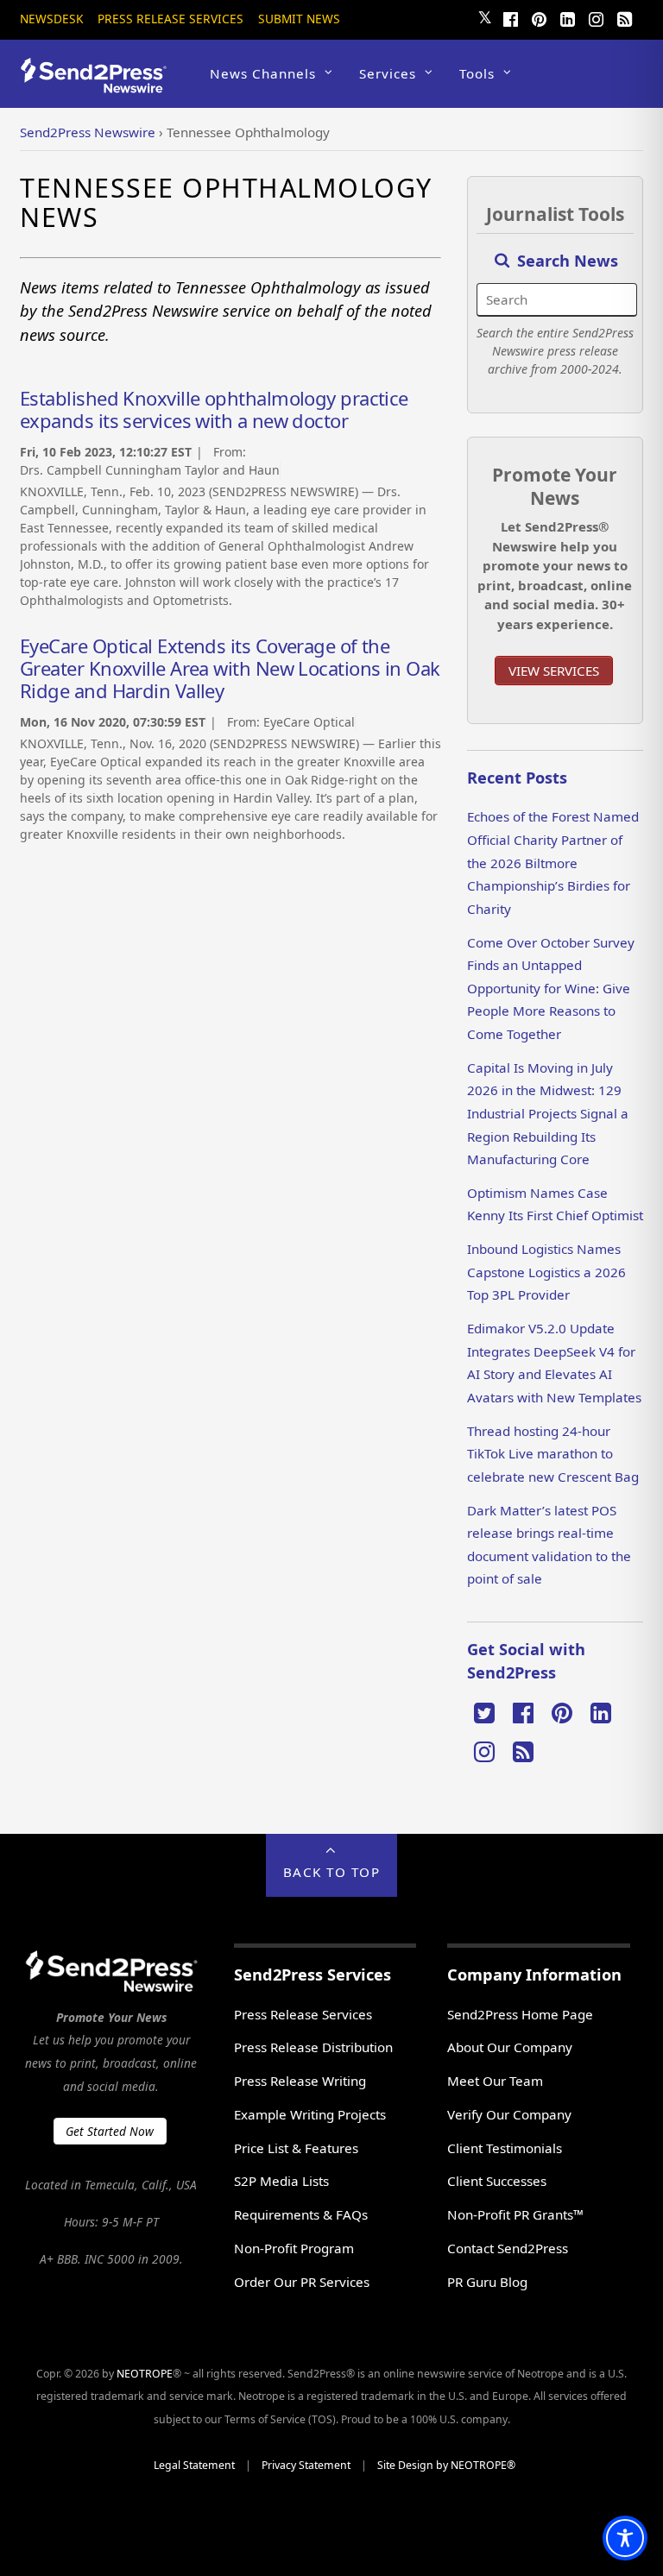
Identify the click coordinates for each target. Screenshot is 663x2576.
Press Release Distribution (313, 2047)
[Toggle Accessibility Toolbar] (625, 2538)
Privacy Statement (306, 2465)
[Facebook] (511, 17)
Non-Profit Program (294, 2248)
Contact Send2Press (508, 2248)
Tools (477, 73)
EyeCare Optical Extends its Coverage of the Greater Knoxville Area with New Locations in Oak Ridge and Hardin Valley (230, 668)
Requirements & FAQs (301, 2214)
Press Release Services (170, 19)
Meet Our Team (495, 2081)
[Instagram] (597, 17)
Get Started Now (110, 2131)
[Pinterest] (540, 17)
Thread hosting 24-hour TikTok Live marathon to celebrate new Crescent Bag (553, 1454)
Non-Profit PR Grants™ (515, 2214)
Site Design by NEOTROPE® (446, 2465)
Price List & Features (296, 2148)
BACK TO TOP (332, 1872)
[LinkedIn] (568, 17)
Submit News (299, 19)
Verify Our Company (509, 2114)
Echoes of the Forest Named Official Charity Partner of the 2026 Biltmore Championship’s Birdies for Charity (553, 862)
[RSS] (625, 17)
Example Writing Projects (310, 2114)
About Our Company (510, 2047)
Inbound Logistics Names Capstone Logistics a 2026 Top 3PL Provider (546, 1272)
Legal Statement (194, 2465)
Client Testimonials (505, 2148)
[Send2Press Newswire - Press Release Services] (100, 85)
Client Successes (497, 2181)
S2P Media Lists (281, 2181)
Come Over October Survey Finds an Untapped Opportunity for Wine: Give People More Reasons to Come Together (551, 988)
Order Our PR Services (302, 2282)
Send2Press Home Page (520, 2014)
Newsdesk (51, 19)
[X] (484, 1711)
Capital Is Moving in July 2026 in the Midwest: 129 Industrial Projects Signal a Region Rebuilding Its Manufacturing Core (548, 1113)
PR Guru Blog (487, 2282)
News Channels (263, 73)
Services (388, 73)
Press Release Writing (300, 2081)
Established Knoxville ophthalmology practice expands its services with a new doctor (214, 409)
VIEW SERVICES (554, 671)
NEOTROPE (145, 2374)
